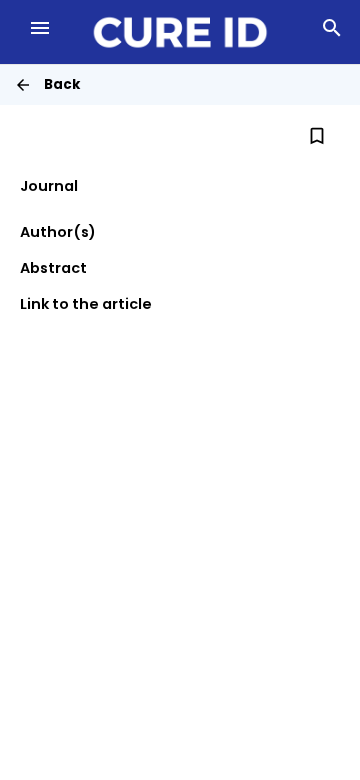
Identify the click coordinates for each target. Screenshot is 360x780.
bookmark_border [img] (317, 136)
